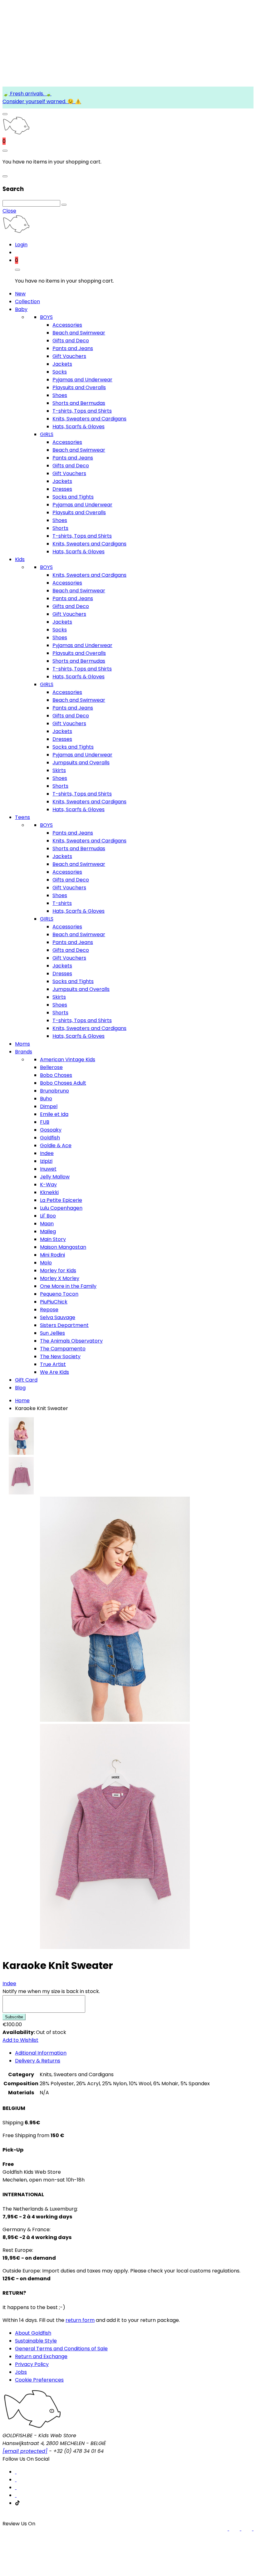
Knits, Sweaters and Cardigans (89, 419)
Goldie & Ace (56, 1145)
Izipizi (46, 1161)
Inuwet (48, 1169)
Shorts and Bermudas (79, 403)
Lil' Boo (48, 1216)
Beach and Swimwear (79, 333)
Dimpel (49, 1106)
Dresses (62, 489)
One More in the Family (68, 1286)
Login (21, 245)
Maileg (48, 1231)
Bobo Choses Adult (63, 1083)
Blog (20, 1388)
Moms (22, 1044)
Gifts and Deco (71, 341)
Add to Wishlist (20, 2040)
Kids (20, 559)
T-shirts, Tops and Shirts (82, 411)
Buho (46, 1099)
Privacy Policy (32, 2364)
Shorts (60, 528)
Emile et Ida (54, 1114)
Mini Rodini (52, 1255)
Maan (47, 1224)
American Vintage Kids (68, 1060)
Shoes (60, 395)
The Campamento (63, 1349)
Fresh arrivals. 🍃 (30, 94)
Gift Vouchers (69, 356)
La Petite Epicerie (61, 1200)
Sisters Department (64, 1325)
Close (9, 211)
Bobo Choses (56, 1075)
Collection (27, 301)
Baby (21, 309)
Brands (24, 1052)
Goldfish (50, 1138)
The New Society (60, 1356)
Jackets (62, 364)
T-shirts (62, 903)
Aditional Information (41, 2053)
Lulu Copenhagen (61, 1208)
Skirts (59, 770)
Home (22, 1401)
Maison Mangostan (63, 1247)
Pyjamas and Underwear (82, 380)
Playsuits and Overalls (79, 387)
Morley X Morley (60, 1278)
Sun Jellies (52, 1333)
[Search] (64, 205)
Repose (49, 1310)
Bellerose (51, 1067)
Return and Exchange (41, 2356)
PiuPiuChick (54, 1302)
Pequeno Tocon (59, 1294)
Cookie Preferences (39, 2380)
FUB (45, 1122)
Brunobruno (54, 1091)
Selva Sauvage (58, 1317)
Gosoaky (51, 1130)
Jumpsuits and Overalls (81, 763)
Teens (22, 817)
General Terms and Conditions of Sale (61, 2349)
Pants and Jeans (73, 348)
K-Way (48, 1185)
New (20, 294)
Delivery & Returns (38, 2061)
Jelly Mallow (55, 1177)
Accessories (67, 325)
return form (80, 2320)
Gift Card (26, 1380)
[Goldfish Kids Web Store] (16, 133)
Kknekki (49, 1192)
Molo (46, 1263)
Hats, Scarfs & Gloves (79, 427)
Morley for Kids (58, 1270)
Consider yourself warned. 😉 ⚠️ (42, 101)
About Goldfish (33, 2333)
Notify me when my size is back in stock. (51, 1991)
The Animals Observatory (71, 1341)
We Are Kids (54, 1372)
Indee (47, 1153)
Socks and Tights (73, 497)
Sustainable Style (36, 2341)
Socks (60, 372)
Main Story (53, 1239)
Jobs (21, 2372)
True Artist (53, 1364)
